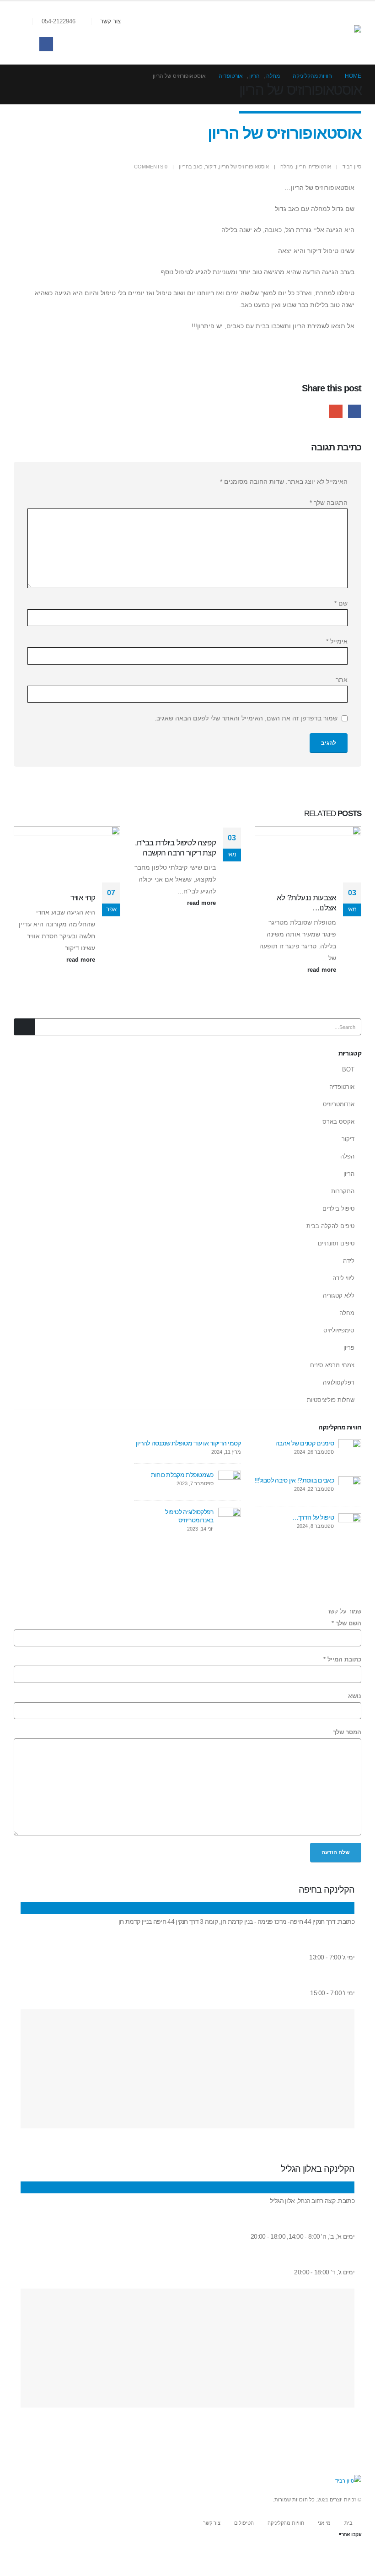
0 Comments (151, 167)
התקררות (343, 1191)
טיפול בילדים (338, 1209)
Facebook (355, 411)
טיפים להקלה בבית (330, 1226)
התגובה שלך (329, 503)
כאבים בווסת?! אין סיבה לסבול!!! (294, 1480)
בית (348, 2523)
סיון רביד (352, 167)
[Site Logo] (338, 33)
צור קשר (110, 22)
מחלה (287, 167)
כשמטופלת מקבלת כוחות (182, 1475)
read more (321, 970)
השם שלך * (346, 1624)
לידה (349, 1261)
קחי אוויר (83, 898)
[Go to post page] (214, 832)
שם (341, 603)
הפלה (347, 1156)
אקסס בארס (338, 1122)
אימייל (337, 641)
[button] (25, 22)
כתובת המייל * (342, 1660)
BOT (348, 1069)
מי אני (324, 2523)
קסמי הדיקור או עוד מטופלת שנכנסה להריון (188, 1443)
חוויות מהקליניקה (286, 2523)
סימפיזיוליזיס (339, 1330)
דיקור (211, 167)
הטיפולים (244, 2523)
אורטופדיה (320, 167)
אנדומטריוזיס (339, 1104)
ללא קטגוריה (339, 1296)
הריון (301, 167)
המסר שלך (347, 1732)
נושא (355, 1696)
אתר (342, 680)
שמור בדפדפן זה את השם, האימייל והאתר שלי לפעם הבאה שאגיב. (246, 718)
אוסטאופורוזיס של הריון (244, 167)
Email (336, 411)
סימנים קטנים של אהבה (305, 1443)
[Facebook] (46, 44)
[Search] (24, 1027)
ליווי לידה (343, 1278)
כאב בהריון (191, 167)
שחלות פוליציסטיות (331, 1400)
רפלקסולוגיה (339, 1383)
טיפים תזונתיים (336, 1243)
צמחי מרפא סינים (332, 1365)
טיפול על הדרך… (313, 1517)
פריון (349, 1348)
